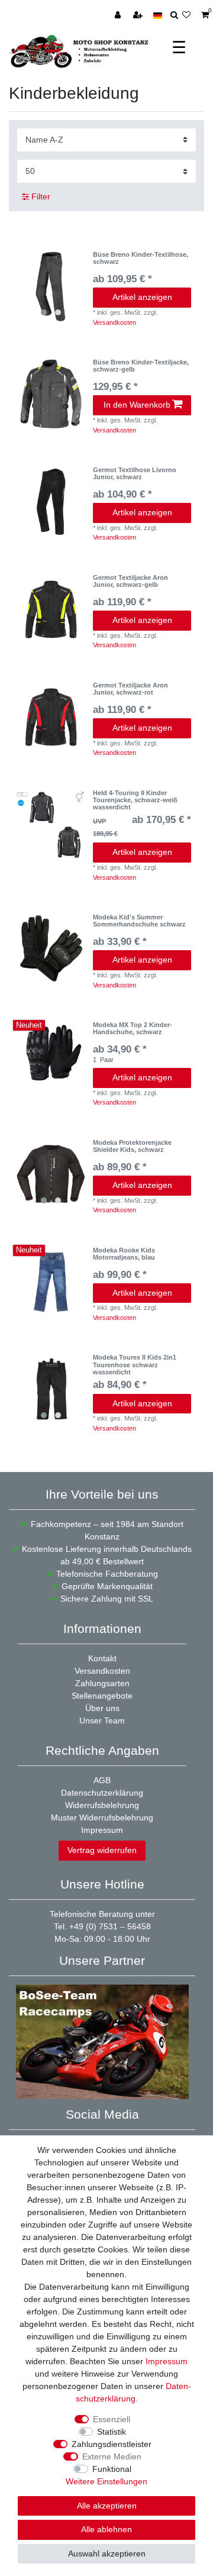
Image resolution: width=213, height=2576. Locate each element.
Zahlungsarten (102, 1683)
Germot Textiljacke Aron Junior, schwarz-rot (130, 689)
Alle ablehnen (106, 2529)
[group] (51, 286)
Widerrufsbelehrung (102, 1805)
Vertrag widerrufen (102, 1850)
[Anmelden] (119, 15)
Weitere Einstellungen (106, 2481)
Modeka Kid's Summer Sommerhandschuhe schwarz (139, 921)
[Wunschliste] (190, 15)
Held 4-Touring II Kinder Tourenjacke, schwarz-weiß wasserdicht (135, 800)
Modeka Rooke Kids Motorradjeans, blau (124, 1254)
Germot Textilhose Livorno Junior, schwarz (135, 473)
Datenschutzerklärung (102, 1793)
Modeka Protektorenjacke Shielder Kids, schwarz (132, 1146)
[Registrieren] (139, 15)
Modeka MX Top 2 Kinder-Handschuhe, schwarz (133, 1028)
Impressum (102, 1830)
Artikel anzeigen (142, 297)
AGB (102, 1780)
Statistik (112, 2432)
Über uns (102, 1708)
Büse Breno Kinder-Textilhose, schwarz (141, 258)
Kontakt (102, 1658)
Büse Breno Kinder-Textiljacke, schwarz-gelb (141, 366)
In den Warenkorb (137, 405)
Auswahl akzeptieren (107, 2554)
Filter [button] (41, 196)
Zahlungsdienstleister (112, 2444)
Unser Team (102, 1720)
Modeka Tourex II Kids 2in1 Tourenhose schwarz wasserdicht (135, 1365)
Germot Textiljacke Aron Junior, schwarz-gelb (130, 581)
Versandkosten (114, 322)
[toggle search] (174, 15)
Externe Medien (112, 2456)
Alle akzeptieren (107, 2506)
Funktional (112, 2469)
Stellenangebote (102, 1696)
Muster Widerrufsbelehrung (102, 1818)
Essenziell (112, 2419)
